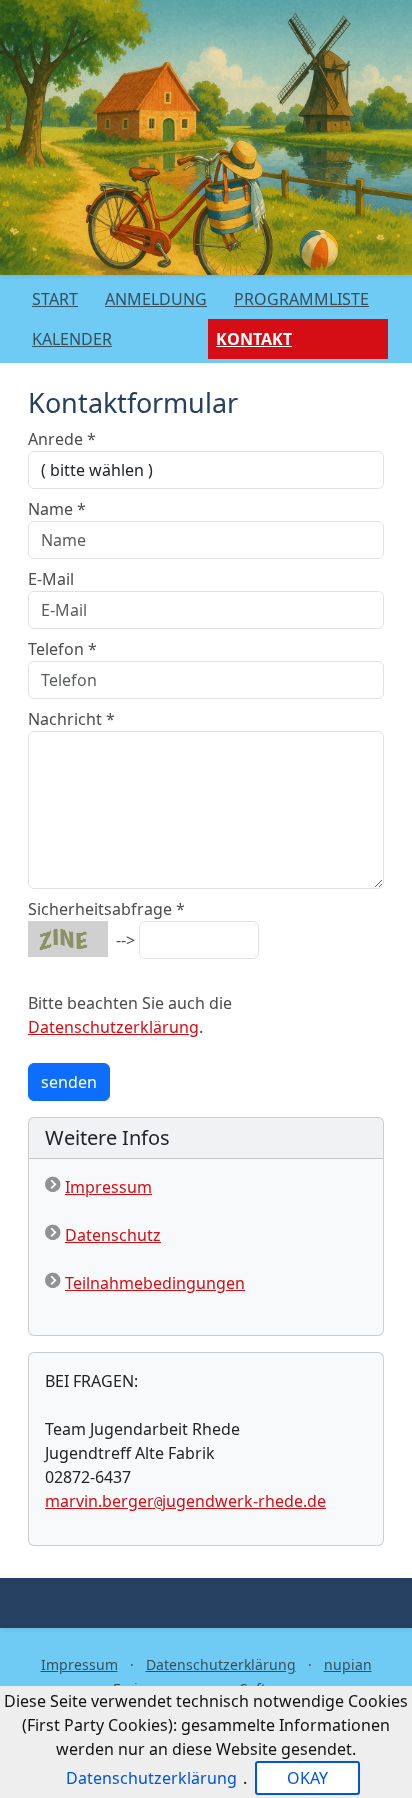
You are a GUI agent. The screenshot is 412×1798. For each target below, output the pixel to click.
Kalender (72, 339)
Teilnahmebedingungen (155, 1283)
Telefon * (62, 649)
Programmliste (301, 299)
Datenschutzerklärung (113, 1027)
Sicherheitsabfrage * (106, 909)
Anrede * (62, 439)
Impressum (108, 1187)
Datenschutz (113, 1235)
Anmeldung (156, 299)
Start (55, 299)
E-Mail (51, 579)
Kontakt (254, 339)
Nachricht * (71, 719)
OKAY (307, 1778)
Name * (57, 509)
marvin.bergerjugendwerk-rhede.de (185, 1501)
